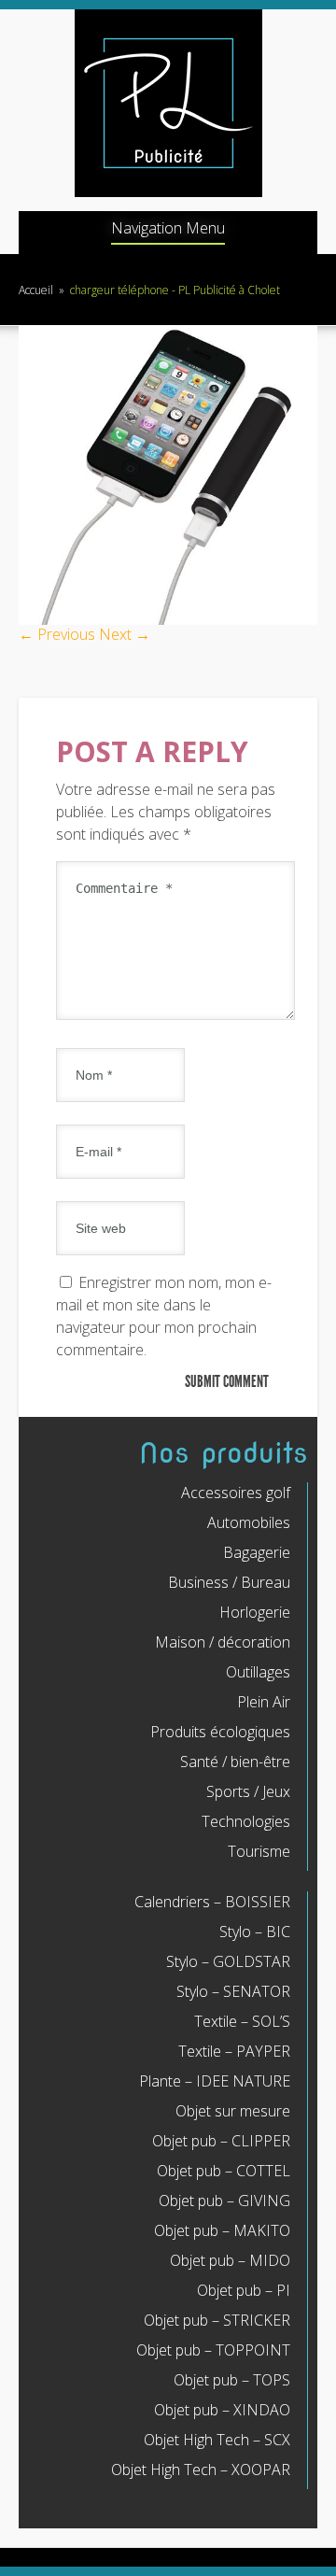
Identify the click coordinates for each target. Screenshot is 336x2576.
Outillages (258, 1672)
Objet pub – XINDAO (222, 2410)
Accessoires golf (236, 1493)
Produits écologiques (220, 1732)
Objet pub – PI (244, 2290)
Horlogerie (255, 1612)
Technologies (246, 1821)
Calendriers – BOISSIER (212, 1902)
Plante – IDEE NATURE (215, 2081)
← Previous (57, 634)
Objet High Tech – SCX (217, 2440)
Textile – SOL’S (242, 2021)
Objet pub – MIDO (230, 2260)
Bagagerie (257, 1552)
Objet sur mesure (233, 2111)
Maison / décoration (223, 1642)
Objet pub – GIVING (224, 2201)
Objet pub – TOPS (232, 2380)
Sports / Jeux (248, 1791)
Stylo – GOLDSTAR (228, 1961)
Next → (125, 634)
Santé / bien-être (235, 1762)
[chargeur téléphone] (168, 619)
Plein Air (264, 1702)
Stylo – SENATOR (233, 1991)
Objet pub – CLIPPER (221, 2141)
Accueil (36, 290)
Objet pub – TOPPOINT (213, 2350)
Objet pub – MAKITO (222, 2230)
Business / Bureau (229, 1582)
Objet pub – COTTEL (224, 2171)
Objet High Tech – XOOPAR (201, 2470)
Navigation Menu (168, 229)
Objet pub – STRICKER (217, 2320)
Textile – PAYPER (234, 2051)
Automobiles (249, 1522)
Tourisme (259, 1851)
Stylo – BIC (255, 1932)
